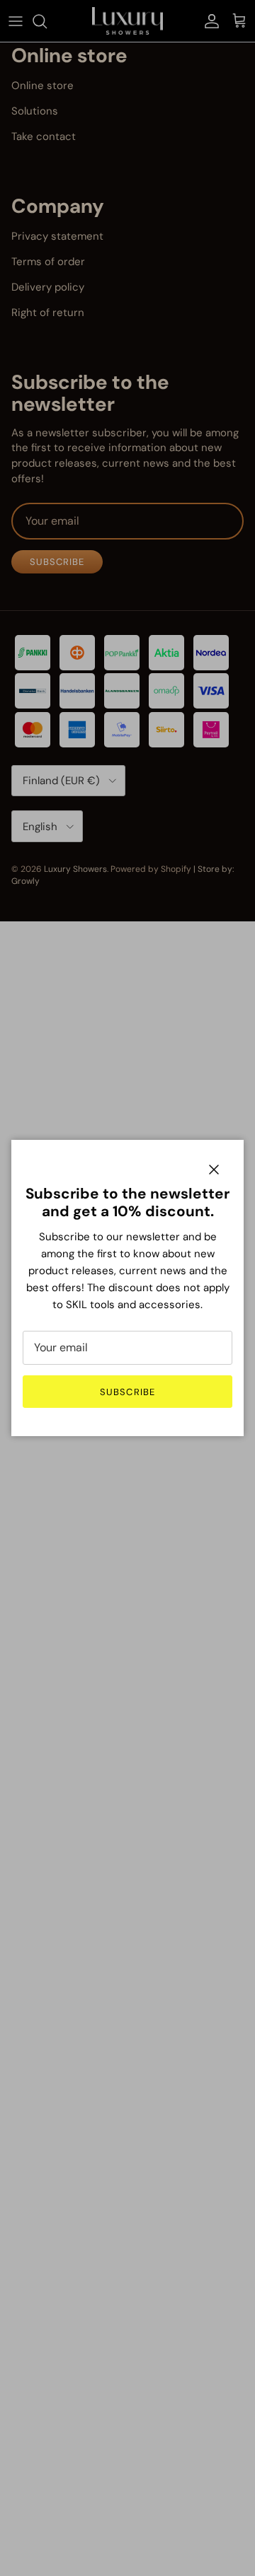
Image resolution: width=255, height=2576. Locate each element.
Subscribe (127, 1392)
